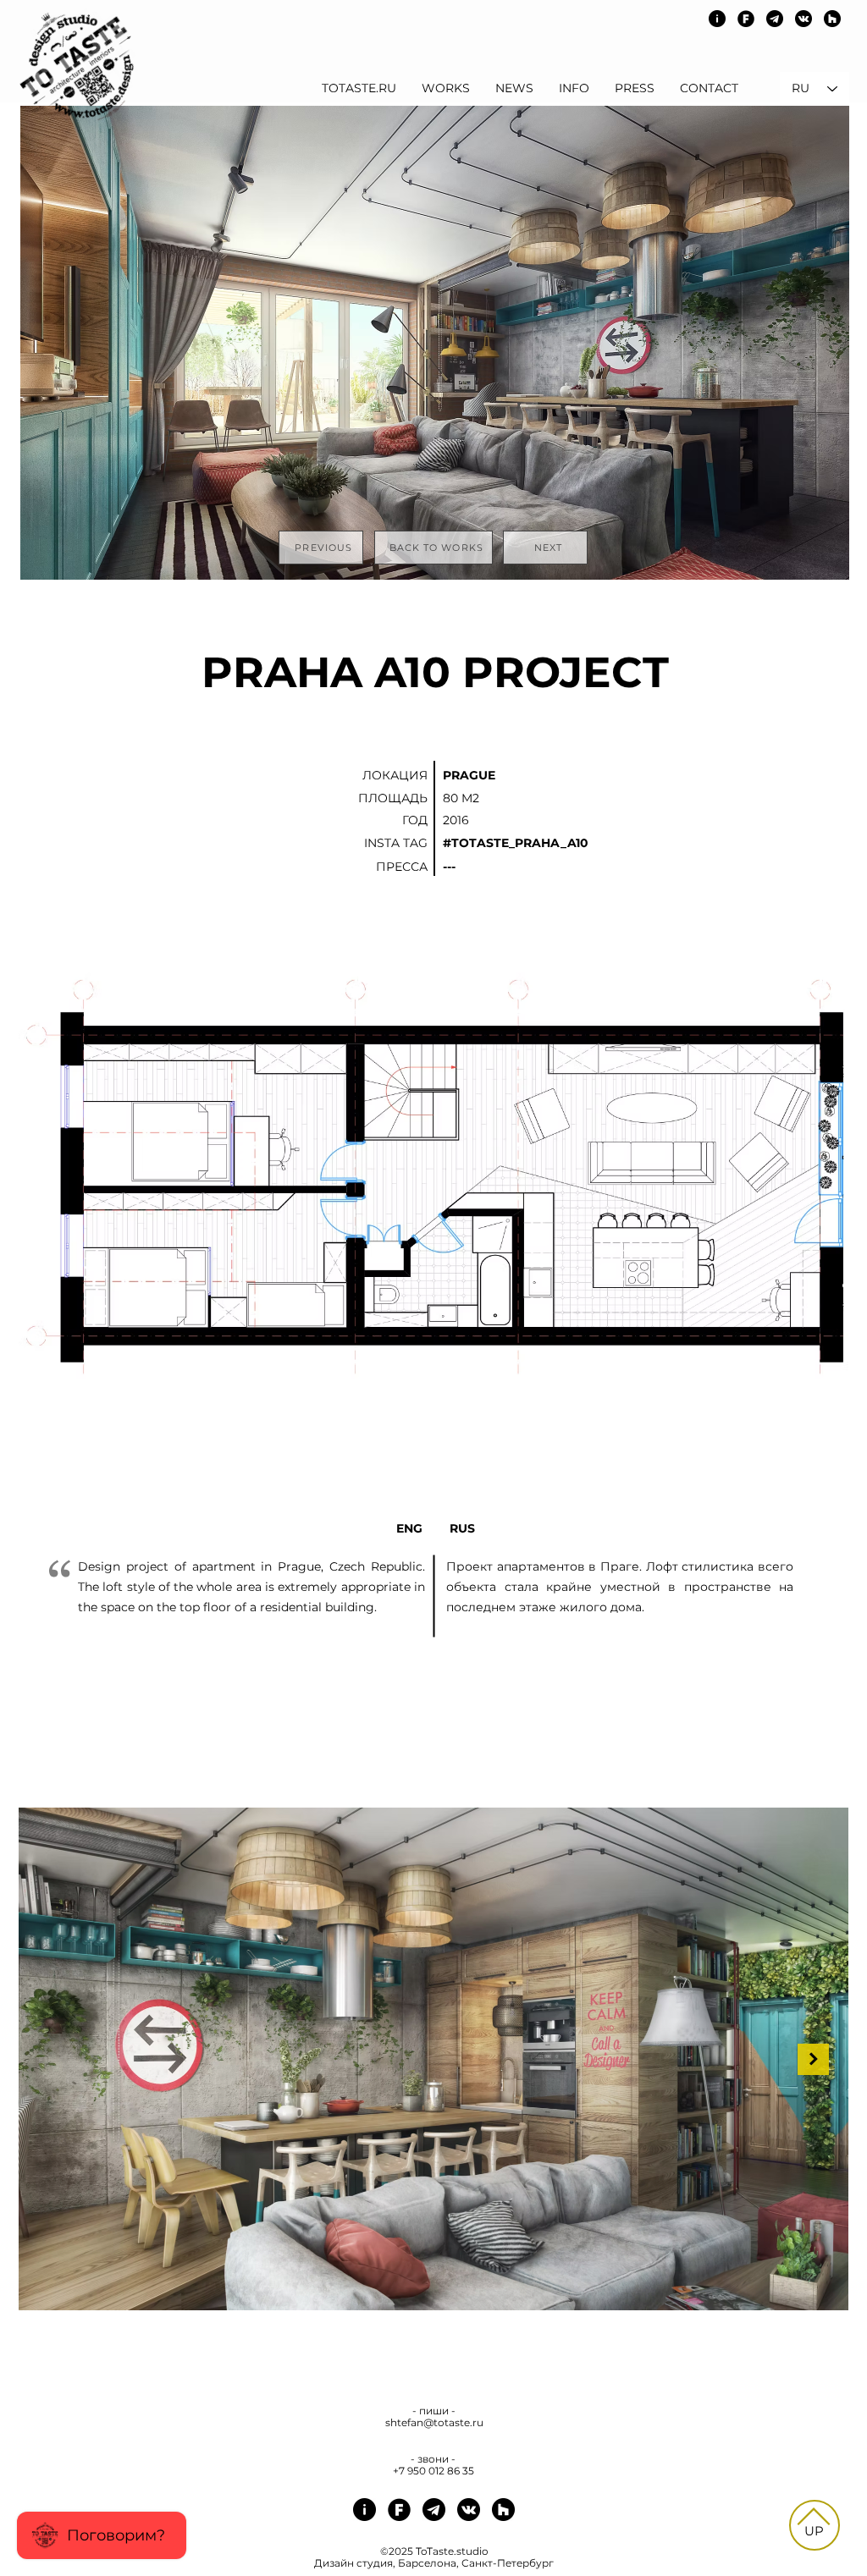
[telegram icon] (775, 19)
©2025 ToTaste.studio (434, 2551)
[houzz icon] (832, 19)
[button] (550, 866)
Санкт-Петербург (506, 2563)
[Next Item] (813, 2059)
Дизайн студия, (356, 2563)
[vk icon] (803, 19)
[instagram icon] (717, 19)
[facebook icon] (746, 19)
